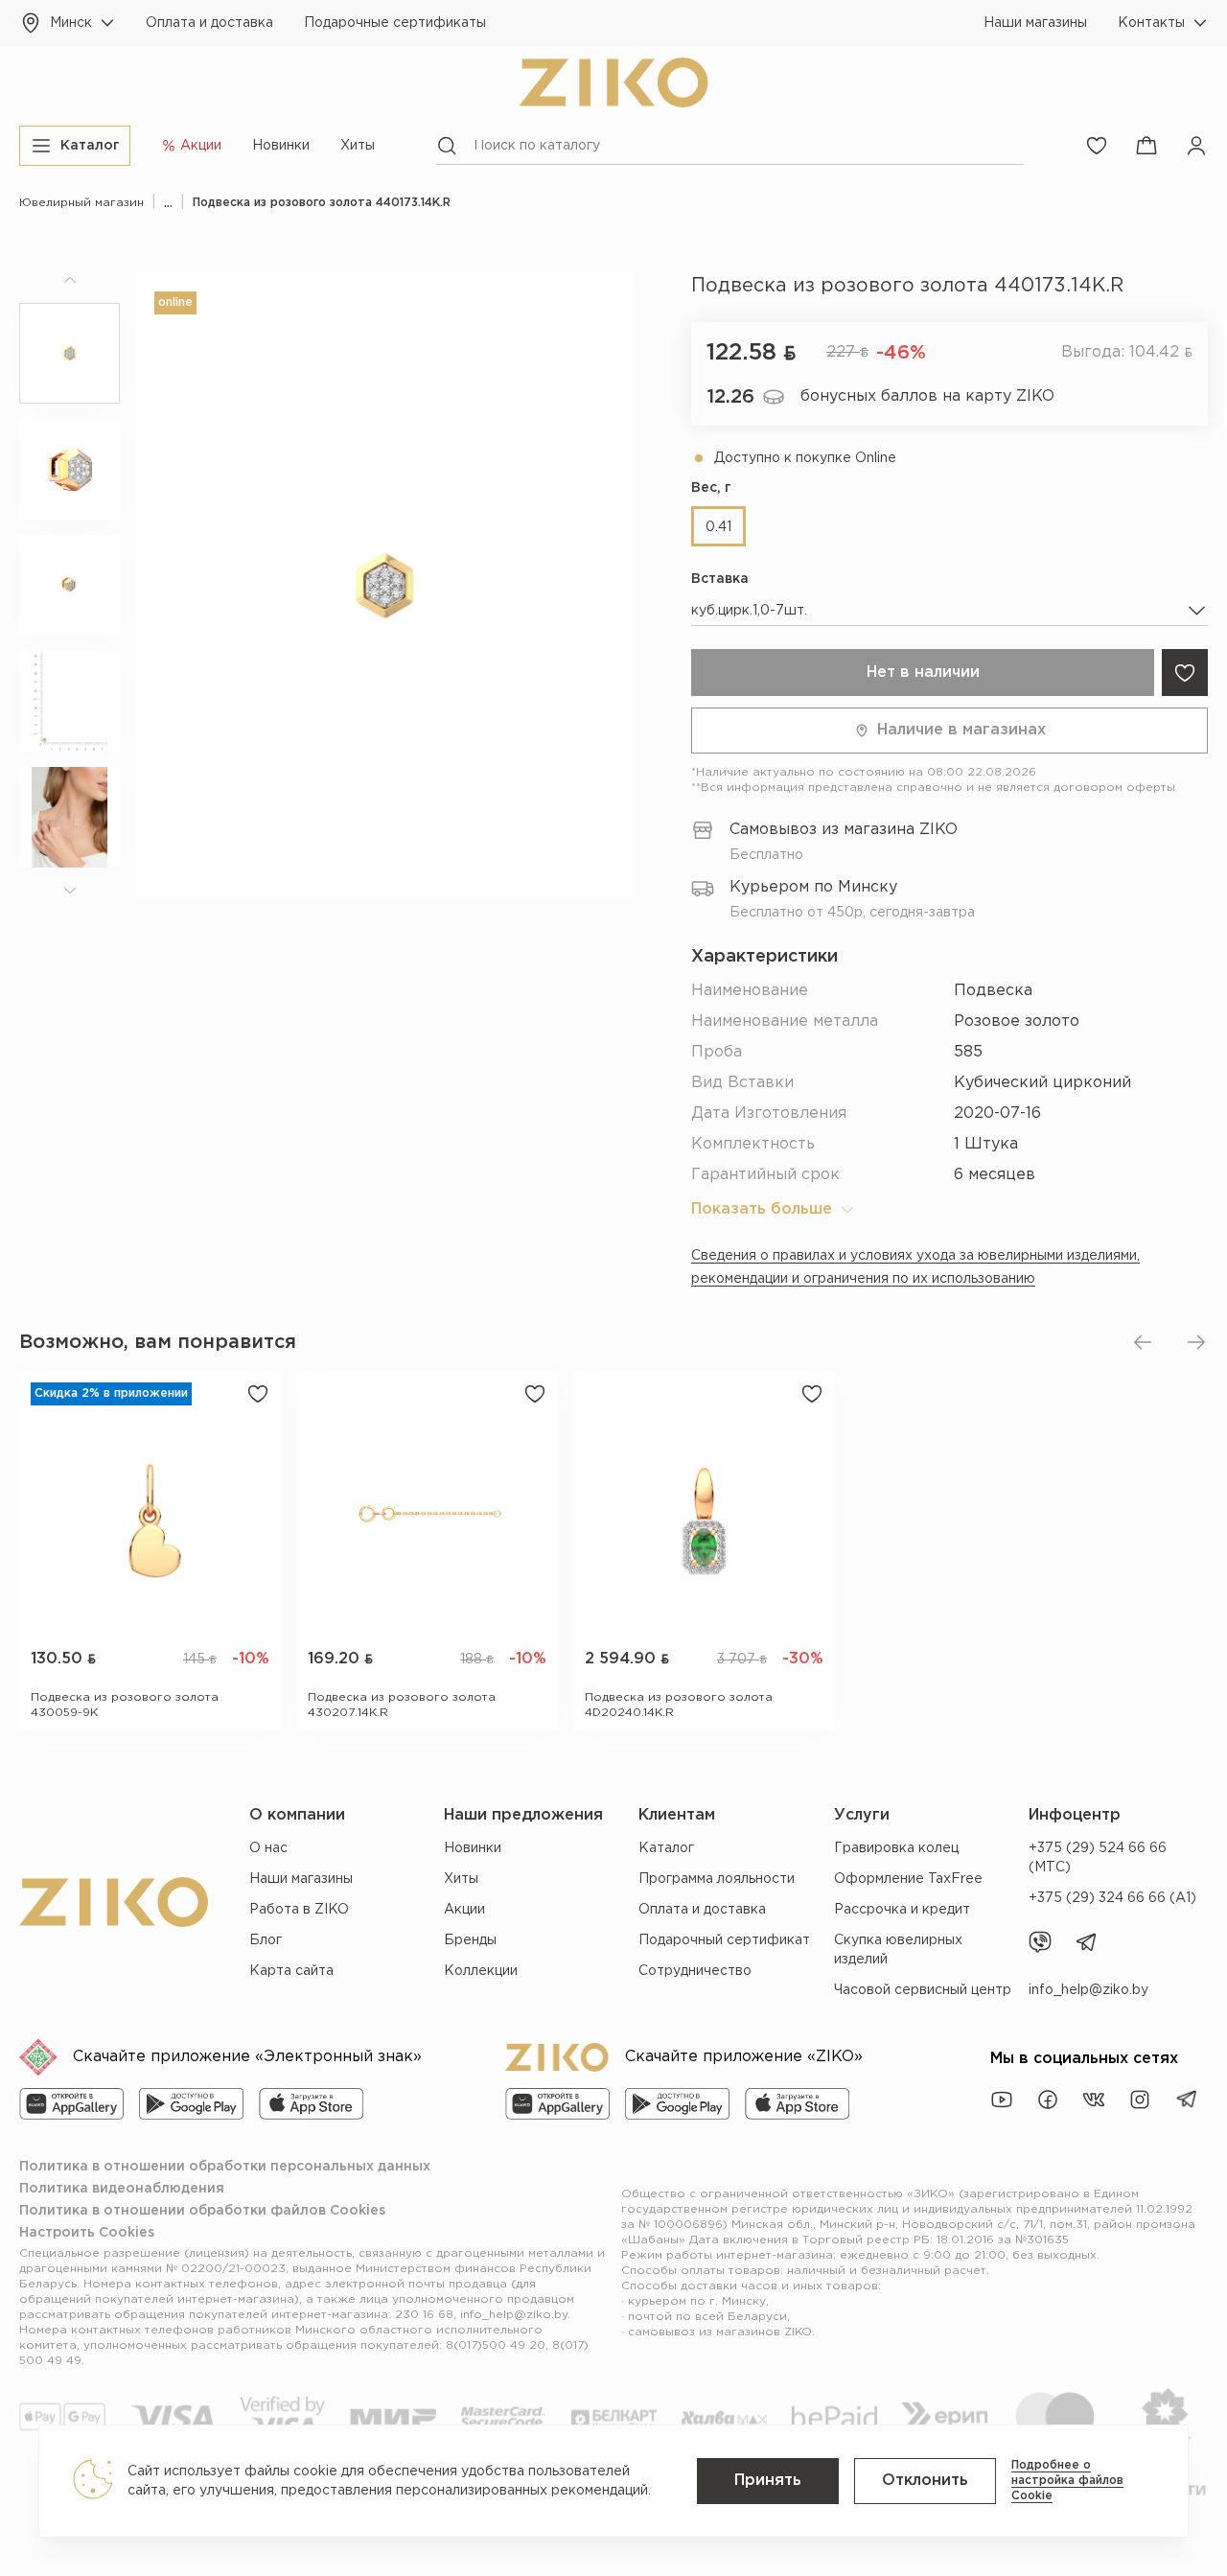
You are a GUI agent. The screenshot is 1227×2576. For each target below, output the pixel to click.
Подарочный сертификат (724, 1940)
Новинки (281, 146)
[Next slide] (1196, 1342)
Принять (768, 2481)
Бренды (470, 1940)
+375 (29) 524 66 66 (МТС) (1098, 1858)
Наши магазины (1035, 23)
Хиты (358, 146)
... (168, 203)
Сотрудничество (695, 1971)
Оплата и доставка (209, 23)
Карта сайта (291, 1971)
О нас (268, 1848)
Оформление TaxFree (908, 1879)
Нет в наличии (923, 673)
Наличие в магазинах (961, 730)
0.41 (718, 527)
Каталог (666, 1848)
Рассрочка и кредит (902, 1910)
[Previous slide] (1143, 1342)
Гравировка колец (896, 1848)
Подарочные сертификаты (395, 23)
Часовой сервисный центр (923, 1990)
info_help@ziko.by (1088, 1990)
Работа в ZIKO (299, 1910)
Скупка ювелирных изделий (898, 1950)
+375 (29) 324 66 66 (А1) (1112, 1898)
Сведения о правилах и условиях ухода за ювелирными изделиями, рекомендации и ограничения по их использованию (915, 1267)
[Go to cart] (1146, 146)
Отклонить (925, 2481)
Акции (464, 1910)
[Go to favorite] (1097, 146)
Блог (266, 1940)
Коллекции (481, 1971)
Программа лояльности (717, 1879)
